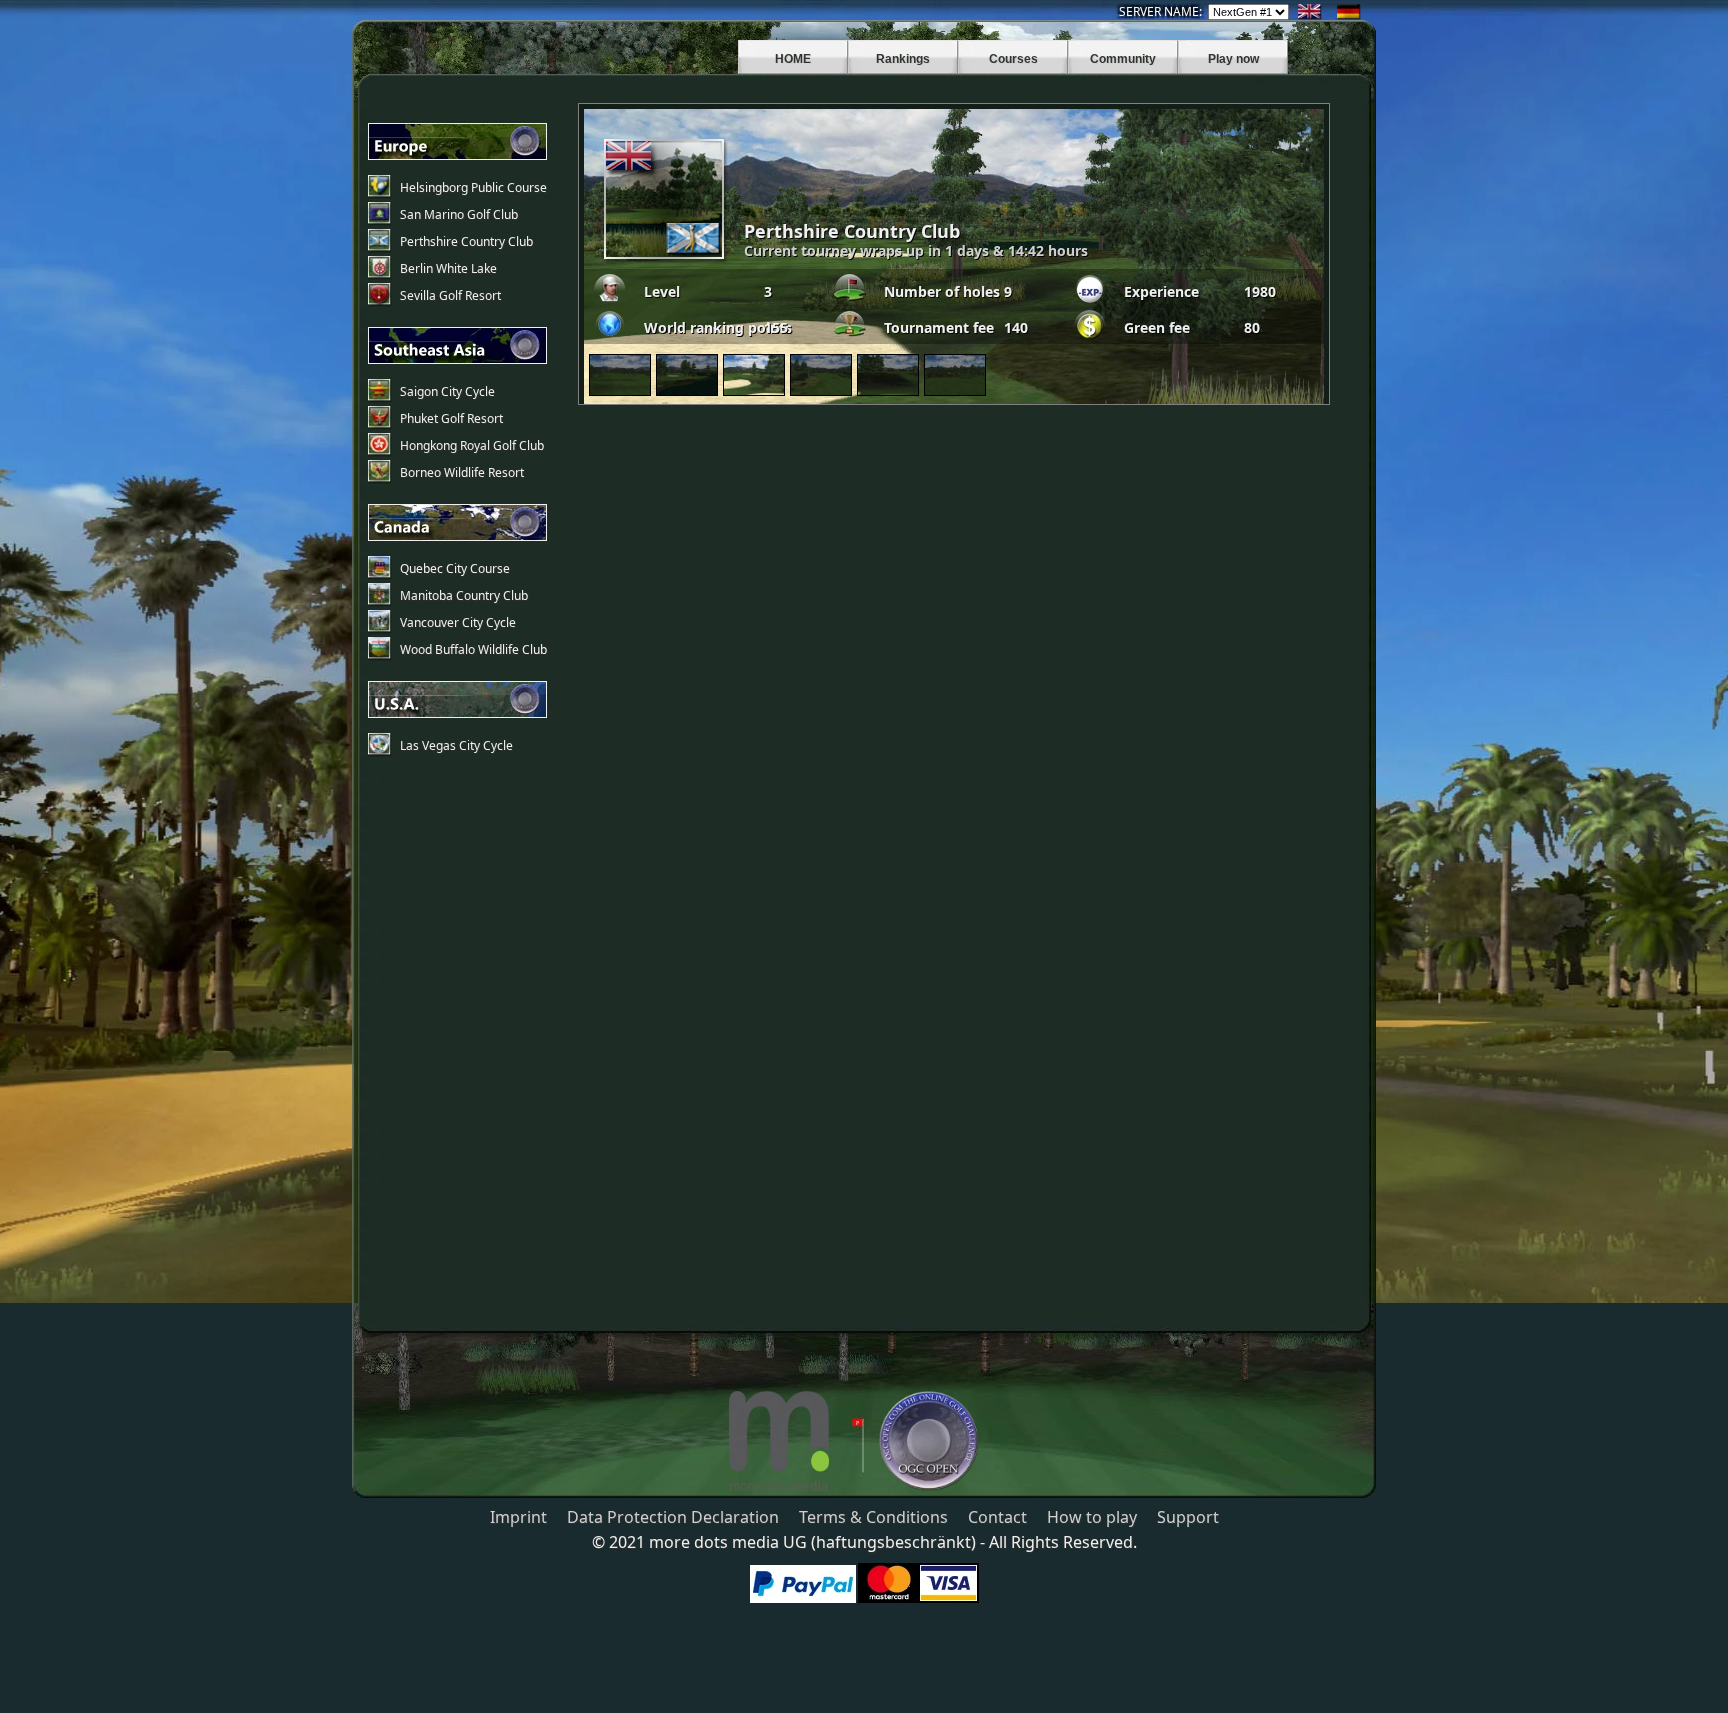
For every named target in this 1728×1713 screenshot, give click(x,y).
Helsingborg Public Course (473, 187)
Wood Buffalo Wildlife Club (473, 649)
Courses (1013, 59)
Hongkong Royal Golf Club (472, 445)
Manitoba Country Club (464, 595)
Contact (997, 1517)
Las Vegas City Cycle (456, 745)
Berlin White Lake (448, 268)
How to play (1092, 1517)
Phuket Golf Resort (451, 418)
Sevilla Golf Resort (450, 295)
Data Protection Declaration (673, 1517)
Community (1123, 59)
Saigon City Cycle (447, 391)
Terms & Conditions (873, 1517)
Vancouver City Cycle (458, 622)
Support (1188, 1517)
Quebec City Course (455, 568)
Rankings (903, 59)
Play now (1233, 59)
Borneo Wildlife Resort (462, 472)
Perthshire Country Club (466, 241)
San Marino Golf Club (459, 214)
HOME (793, 59)
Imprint (518, 1517)
